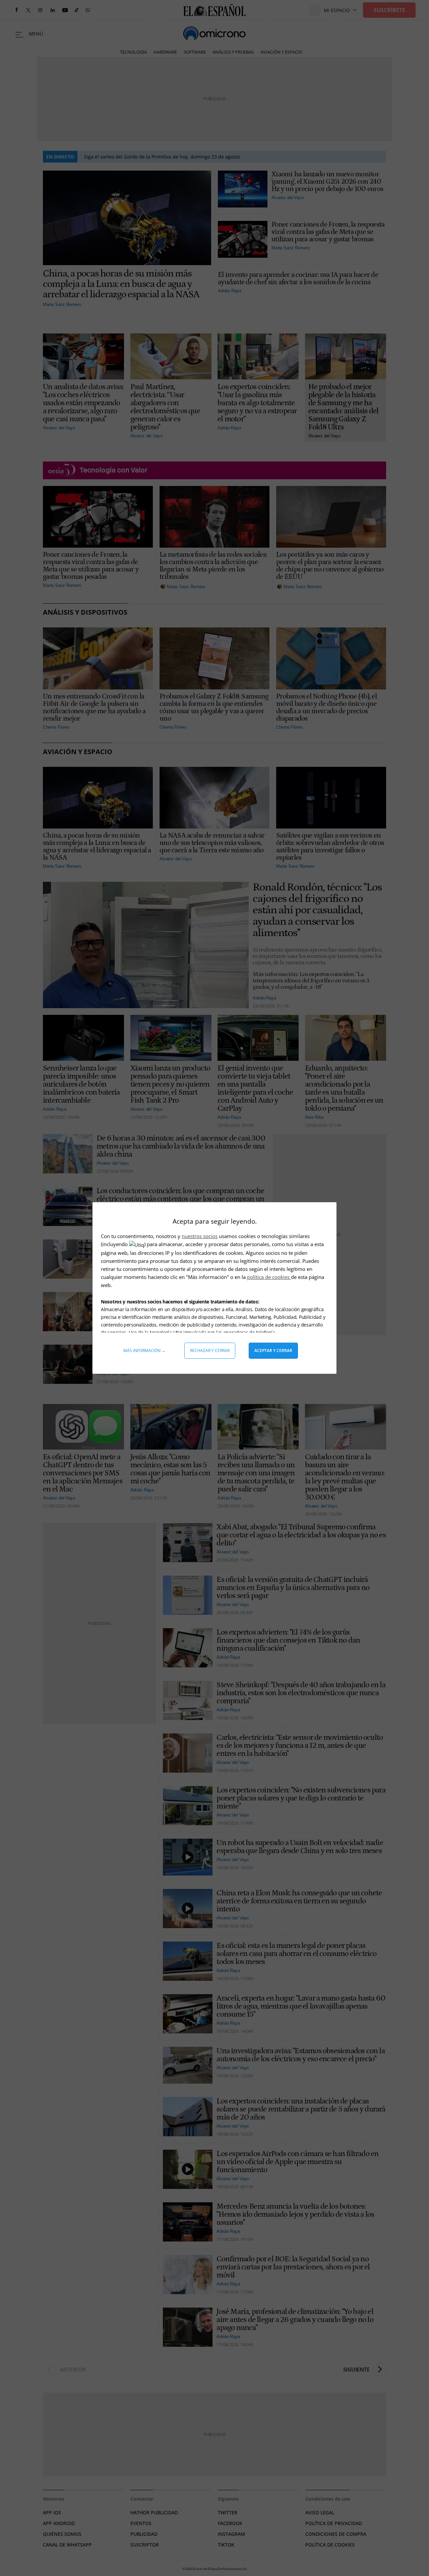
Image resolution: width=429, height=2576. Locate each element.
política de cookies (269, 1277)
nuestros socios (200, 1236)
